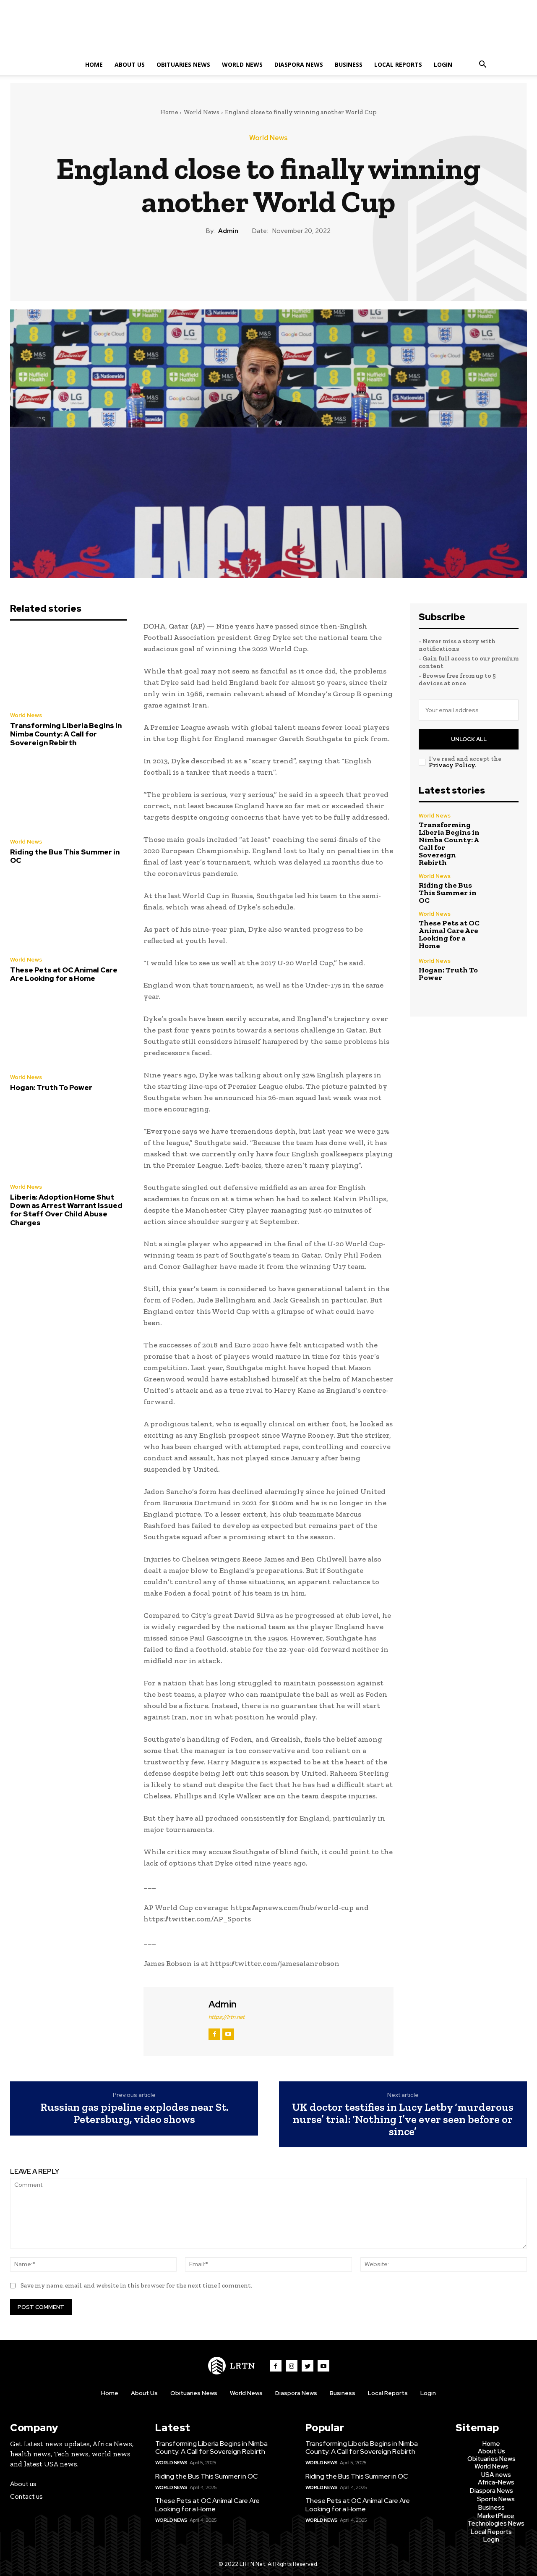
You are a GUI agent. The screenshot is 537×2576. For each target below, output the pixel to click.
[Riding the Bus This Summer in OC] (68, 795)
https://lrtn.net (227, 2017)
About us (23, 2484)
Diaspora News (299, 64)
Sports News (496, 2499)
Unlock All (469, 739)
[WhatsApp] (287, 265)
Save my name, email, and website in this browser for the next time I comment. (136, 2285)
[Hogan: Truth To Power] (68, 1030)
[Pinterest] (268, 265)
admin (228, 231)
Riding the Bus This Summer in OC (65, 856)
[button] (482, 65)
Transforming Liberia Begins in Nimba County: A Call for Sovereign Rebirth (66, 734)
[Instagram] (292, 2366)
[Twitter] (249, 265)
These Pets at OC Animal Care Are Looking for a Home (64, 974)
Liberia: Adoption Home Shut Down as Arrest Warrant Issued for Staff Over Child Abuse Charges (66, 1210)
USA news (496, 2475)
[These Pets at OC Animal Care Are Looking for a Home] (68, 913)
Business (349, 64)
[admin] (175, 2020)
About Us (130, 64)
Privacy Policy (452, 765)
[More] (307, 265)
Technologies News (496, 2524)
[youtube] (228, 2034)
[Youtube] (323, 2366)
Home (94, 64)
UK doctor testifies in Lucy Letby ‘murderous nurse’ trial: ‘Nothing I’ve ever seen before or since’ (403, 2119)
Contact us (26, 2497)
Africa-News (496, 2482)
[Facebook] (229, 265)
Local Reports (398, 64)
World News (242, 64)
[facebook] (214, 2034)
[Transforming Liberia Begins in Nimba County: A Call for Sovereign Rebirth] (68, 668)
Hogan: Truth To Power (51, 1088)
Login (443, 64)
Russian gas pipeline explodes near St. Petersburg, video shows (134, 2113)
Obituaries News (183, 64)
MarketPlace (496, 2516)
